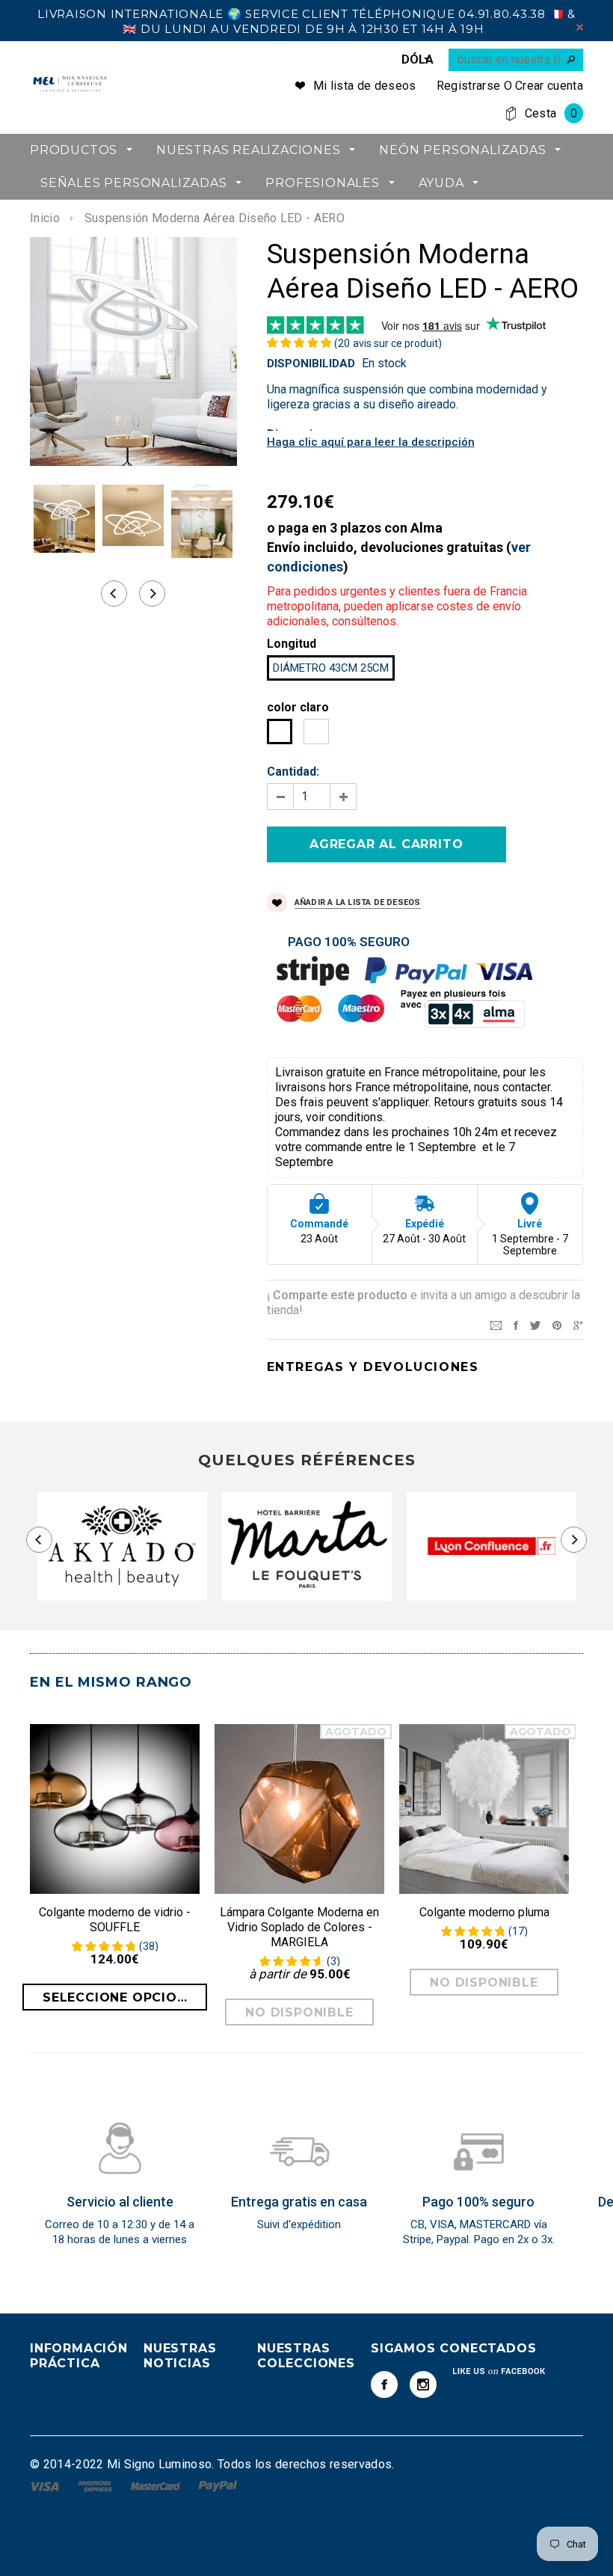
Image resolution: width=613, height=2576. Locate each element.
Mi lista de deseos (365, 86)
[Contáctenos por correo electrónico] (496, 1324)
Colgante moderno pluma (484, 1912)
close (580, 27)
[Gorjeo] (535, 1324)
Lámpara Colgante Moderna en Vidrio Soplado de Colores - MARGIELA (299, 1927)
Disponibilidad (311, 364)
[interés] (557, 1324)
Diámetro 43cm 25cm (331, 668)
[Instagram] (423, 2385)
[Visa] (46, 2486)
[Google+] (578, 1324)
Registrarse (469, 86)
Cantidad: (293, 772)
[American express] (96, 2486)
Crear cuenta (549, 86)
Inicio (45, 218)
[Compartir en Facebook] (516, 1324)
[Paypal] (218, 2486)
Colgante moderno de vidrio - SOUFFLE (115, 1920)
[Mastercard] (157, 2486)
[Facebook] (384, 2385)
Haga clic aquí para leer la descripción (371, 442)
